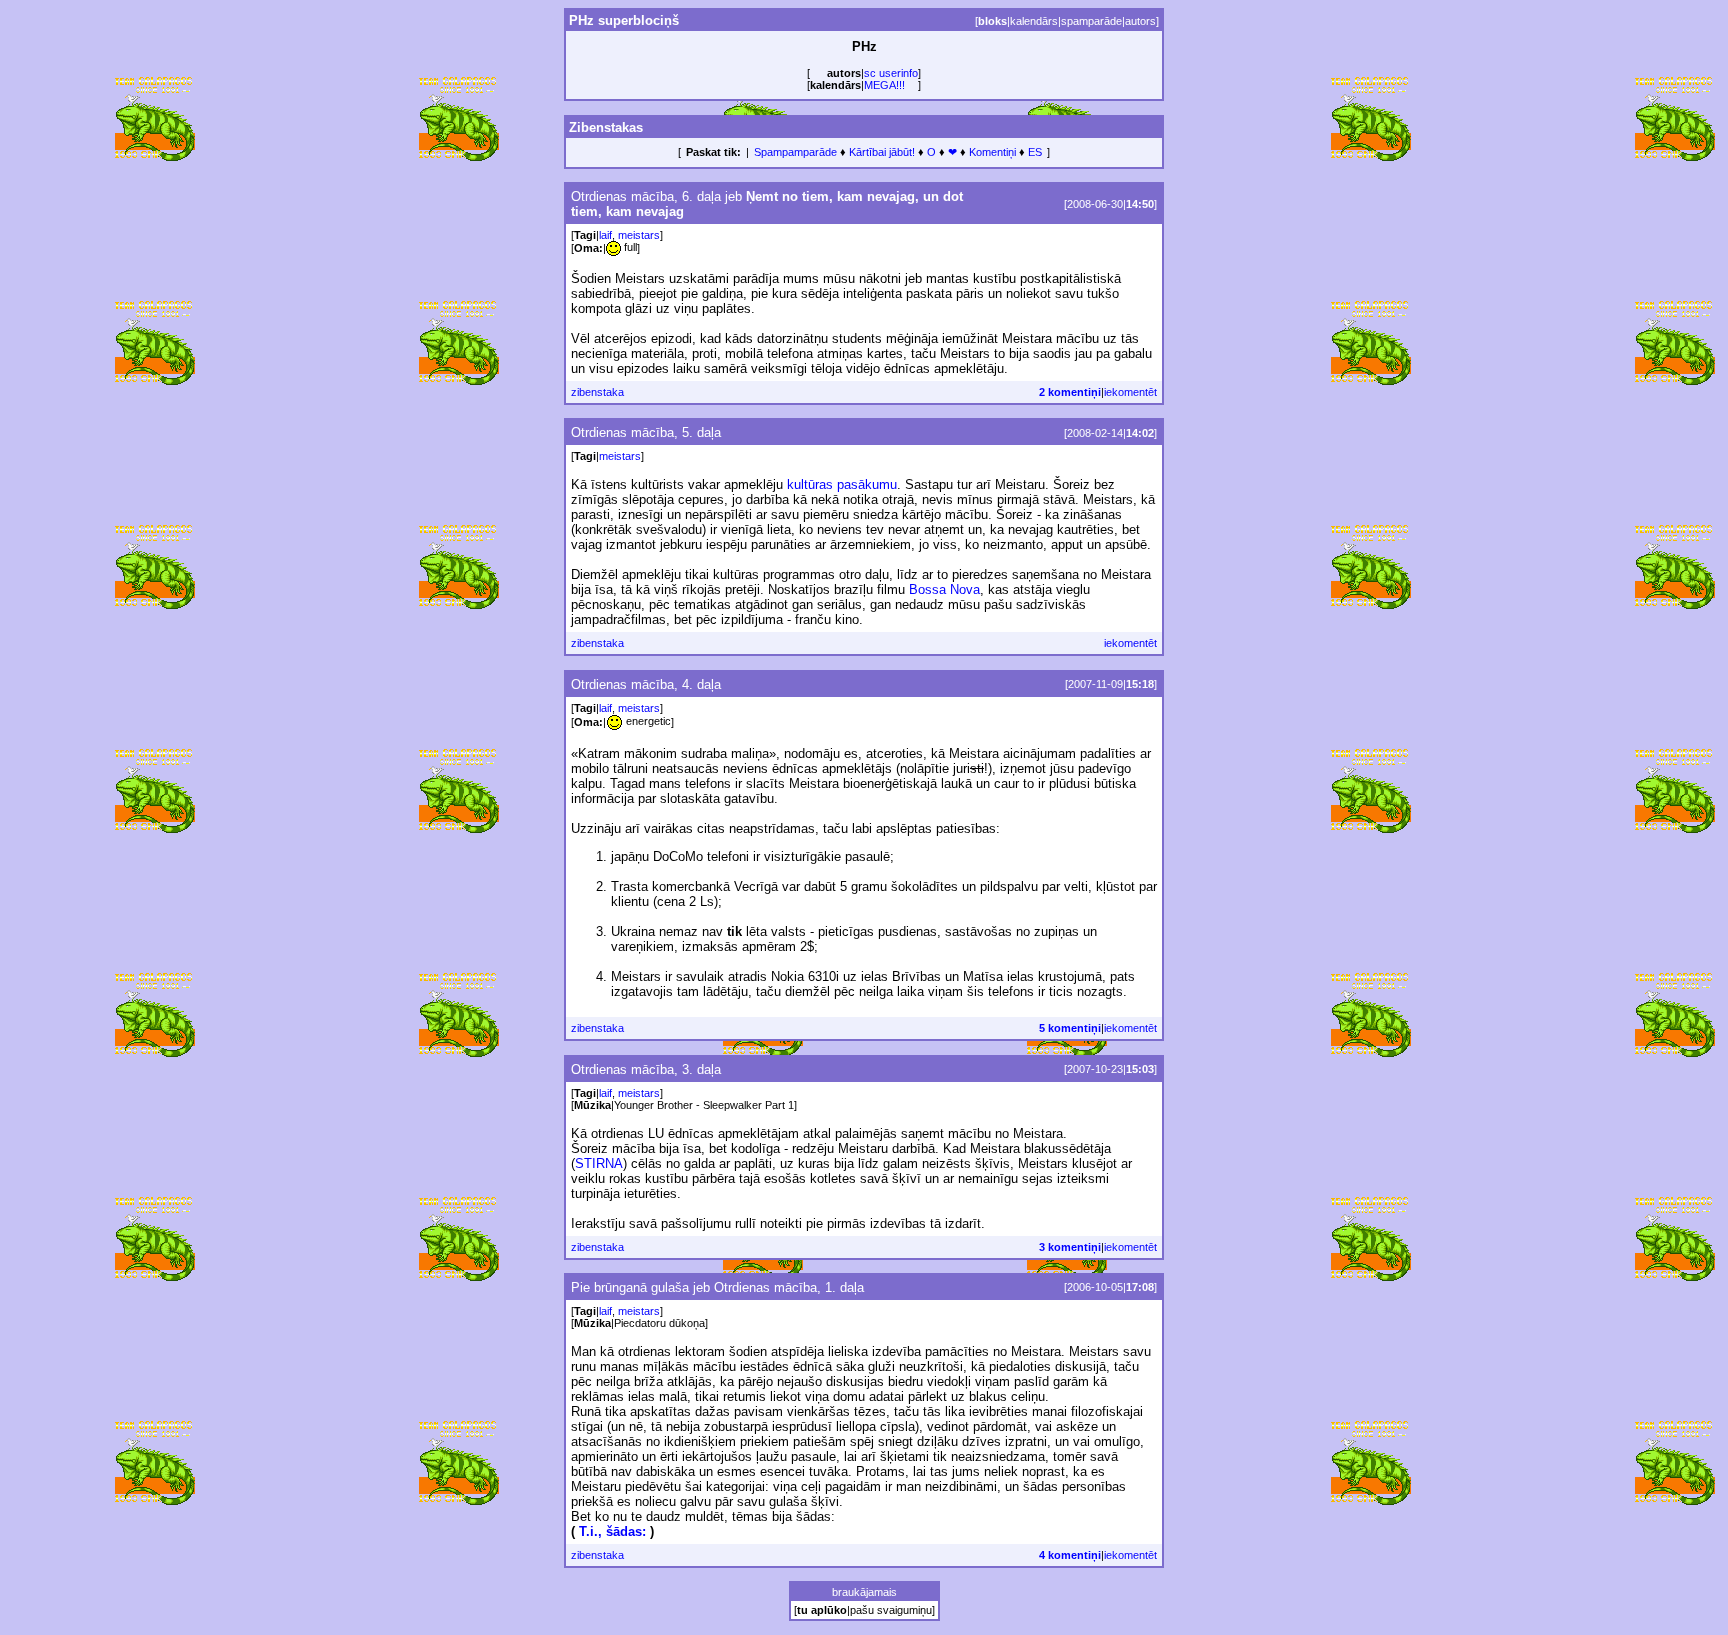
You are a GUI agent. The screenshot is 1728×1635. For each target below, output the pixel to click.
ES (1035, 152)
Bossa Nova (944, 589)
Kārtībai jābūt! (882, 152)
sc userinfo (891, 73)
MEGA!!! (884, 85)
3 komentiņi (1070, 1247)
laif (605, 235)
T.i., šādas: (612, 1531)
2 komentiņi (1070, 392)
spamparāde (1091, 21)
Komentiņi (992, 152)
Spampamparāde (795, 152)
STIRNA (599, 1163)
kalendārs (1034, 21)
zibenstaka (597, 392)
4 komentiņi (1070, 1555)
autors (1140, 21)
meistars (639, 235)
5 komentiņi (1070, 1028)
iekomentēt (1130, 392)
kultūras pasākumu (842, 484)
